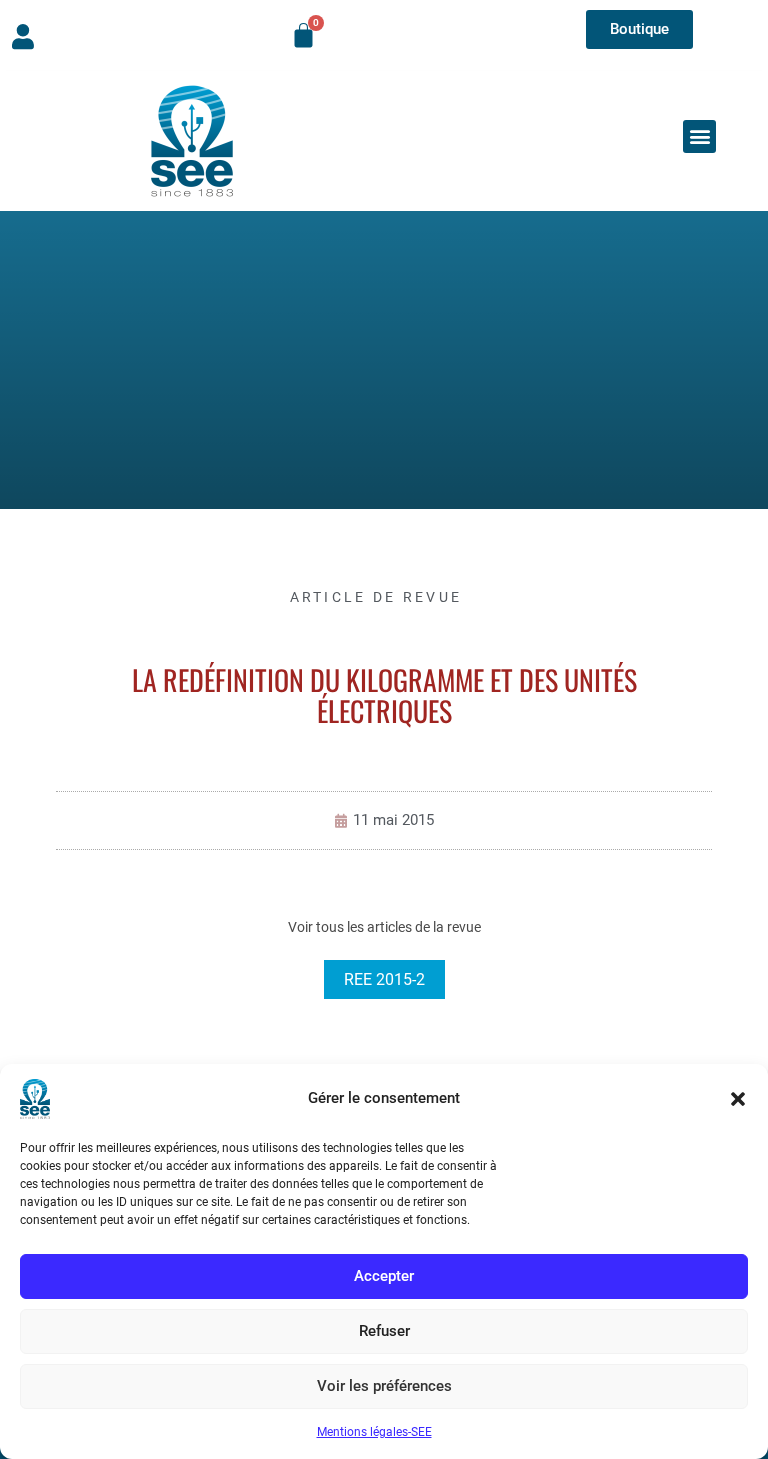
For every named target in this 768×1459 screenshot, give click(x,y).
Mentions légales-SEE (374, 1432)
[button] (738, 1099)
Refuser (384, 1331)
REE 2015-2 (384, 979)
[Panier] (303, 35)
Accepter (384, 1276)
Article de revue (376, 597)
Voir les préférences (384, 1386)
